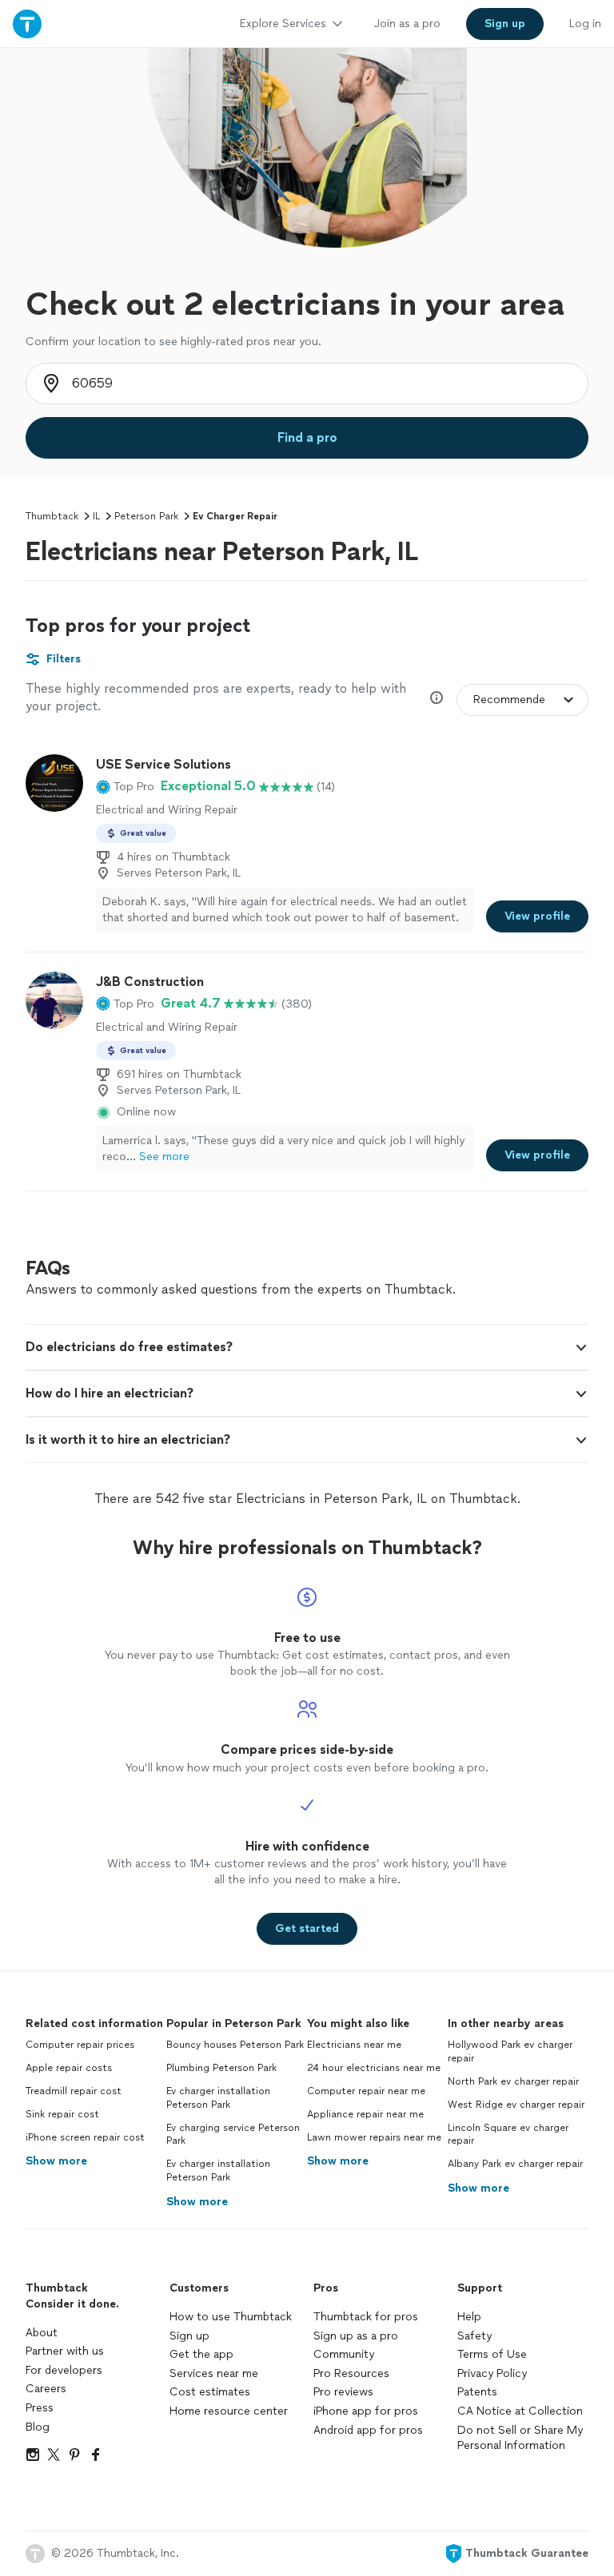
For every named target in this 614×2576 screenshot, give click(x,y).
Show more (56, 2161)
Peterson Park (146, 516)
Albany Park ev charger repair (515, 2164)
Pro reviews (343, 2392)
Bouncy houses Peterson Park (235, 2045)
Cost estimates (210, 2392)
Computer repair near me (366, 2091)
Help (469, 2317)
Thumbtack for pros (366, 2317)
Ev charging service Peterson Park (233, 2135)
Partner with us (65, 2351)
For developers (64, 2370)
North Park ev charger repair (513, 2081)
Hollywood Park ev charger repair (510, 2051)
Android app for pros (368, 2430)
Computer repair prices (80, 2045)
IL (96, 516)
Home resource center (229, 2411)
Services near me (214, 2373)
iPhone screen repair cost (85, 2137)
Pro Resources (351, 2373)
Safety (474, 2336)
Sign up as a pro (356, 2336)
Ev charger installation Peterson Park (218, 2098)
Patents (477, 2392)
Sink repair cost (62, 2114)
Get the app (201, 2354)
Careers (46, 2389)
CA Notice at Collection (520, 2411)
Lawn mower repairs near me (374, 2137)
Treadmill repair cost (74, 2091)
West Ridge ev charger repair (516, 2105)
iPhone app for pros (366, 2411)
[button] (125, 786)
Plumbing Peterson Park (221, 2068)
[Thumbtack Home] (27, 24)
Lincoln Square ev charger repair (508, 2135)
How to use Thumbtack (231, 2317)
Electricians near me (354, 2045)
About (42, 2333)
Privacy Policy (492, 2373)
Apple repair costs (69, 2068)
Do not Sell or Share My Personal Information (520, 2438)
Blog (38, 2427)
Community (344, 2354)
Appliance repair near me (365, 2114)
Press (40, 2408)
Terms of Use (492, 2354)
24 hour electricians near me (374, 2068)
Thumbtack (52, 516)
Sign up (189, 2336)
